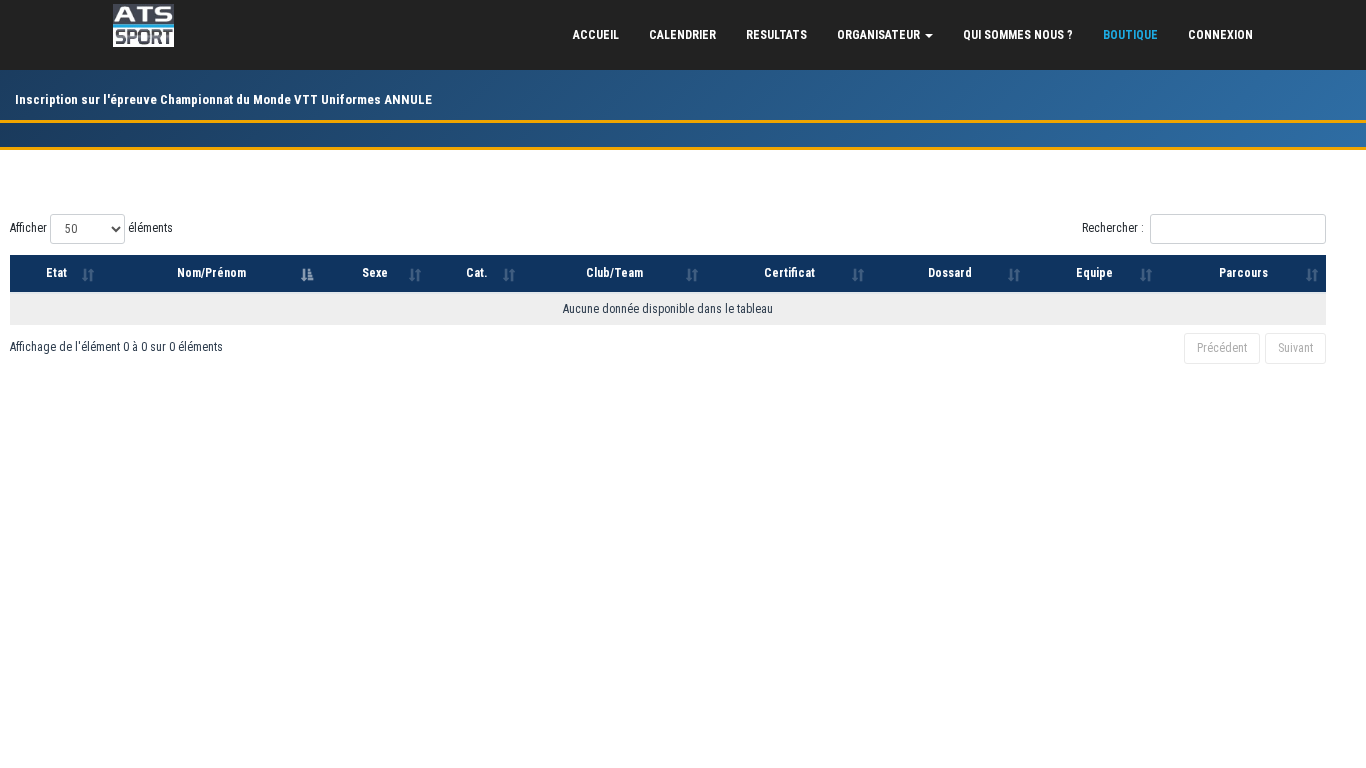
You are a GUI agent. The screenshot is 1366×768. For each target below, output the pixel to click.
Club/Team (614, 273)
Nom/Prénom (211, 273)
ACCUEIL (596, 35)
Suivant (1295, 348)
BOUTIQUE (1130, 35)
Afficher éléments (91, 228)
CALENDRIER (682, 35)
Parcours (1243, 273)
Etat (56, 273)
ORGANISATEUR (880, 35)
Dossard (950, 273)
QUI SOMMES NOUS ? (1018, 35)
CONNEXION (1220, 35)
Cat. (476, 273)
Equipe (1094, 273)
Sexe (375, 273)
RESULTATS (776, 35)
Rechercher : (1113, 228)
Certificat (789, 273)
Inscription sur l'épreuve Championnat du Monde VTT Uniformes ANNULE (223, 99)
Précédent (1222, 348)
